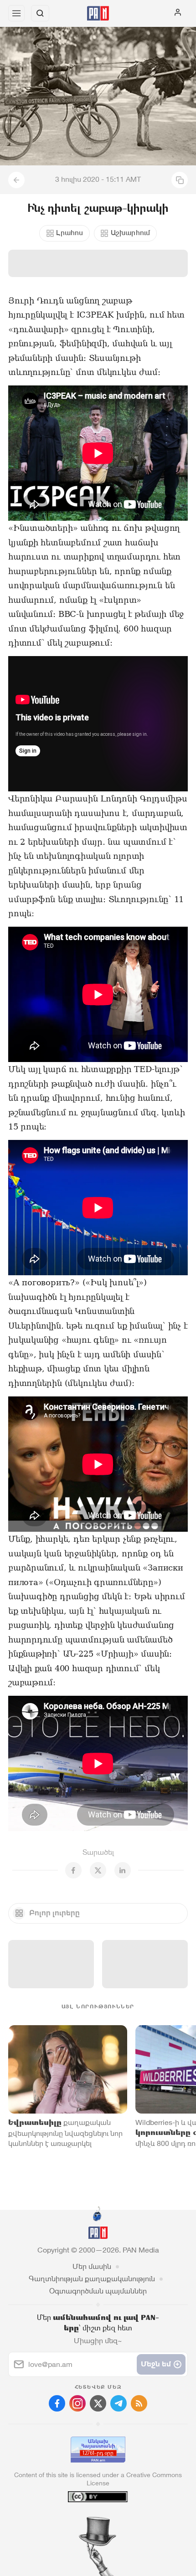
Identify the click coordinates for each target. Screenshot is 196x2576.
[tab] (79, 2521)
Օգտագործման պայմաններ (98, 2291)
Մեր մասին (92, 2266)
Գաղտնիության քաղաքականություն (92, 2279)
